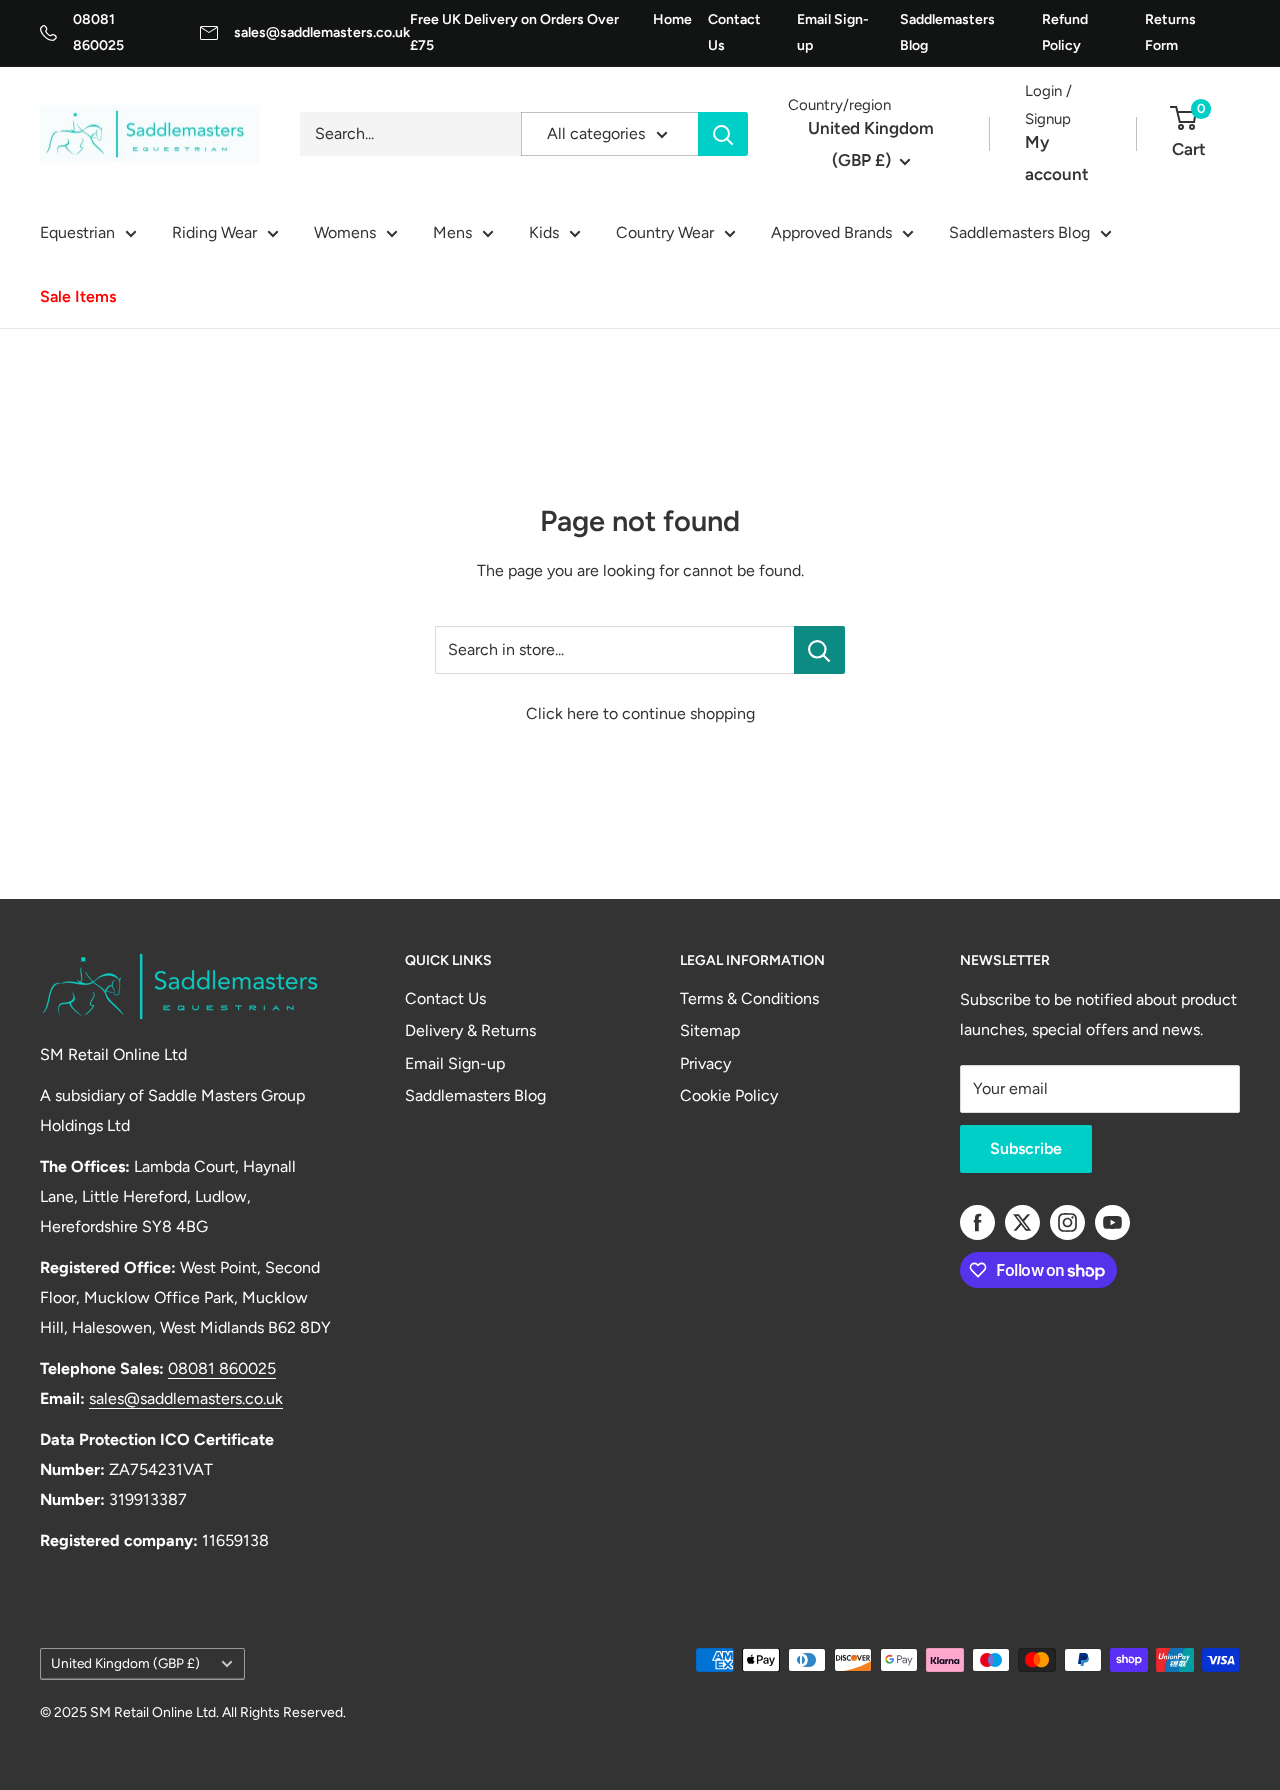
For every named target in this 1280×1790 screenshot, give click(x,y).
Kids (544, 232)
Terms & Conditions (749, 998)
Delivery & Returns (470, 1030)
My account (1057, 158)
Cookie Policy (729, 1095)
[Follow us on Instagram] (1067, 1222)
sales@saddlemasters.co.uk (322, 32)
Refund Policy (1065, 32)
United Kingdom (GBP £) (125, 1663)
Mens (452, 232)
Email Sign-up (833, 32)
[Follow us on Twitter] (1022, 1222)
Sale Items (78, 296)
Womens (345, 232)
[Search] (723, 134)
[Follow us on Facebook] (977, 1222)
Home (672, 19)
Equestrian (77, 232)
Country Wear (665, 232)
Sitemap (710, 1030)
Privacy (705, 1063)
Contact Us (734, 32)
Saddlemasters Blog (947, 32)
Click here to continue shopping (640, 713)
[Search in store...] (819, 650)
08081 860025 (222, 1368)
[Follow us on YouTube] (1112, 1222)
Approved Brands (831, 232)
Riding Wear (214, 232)
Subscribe (1026, 1148)
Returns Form (1170, 32)
